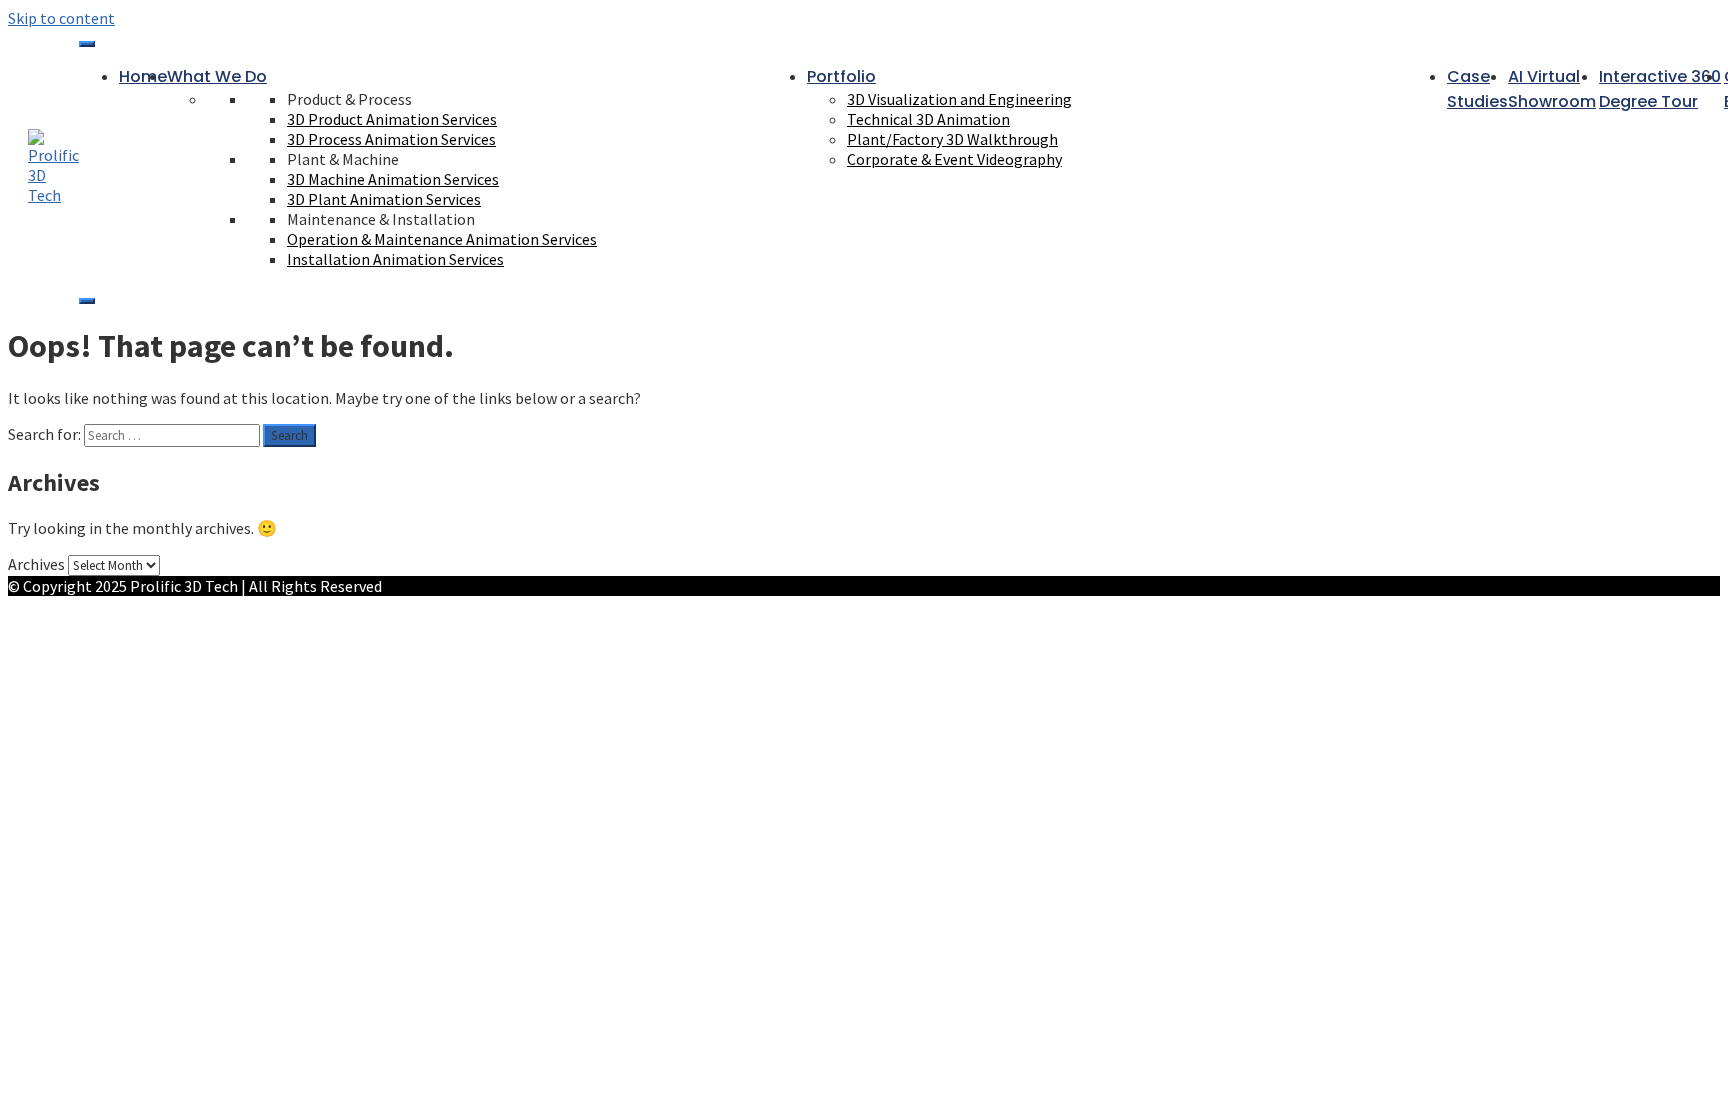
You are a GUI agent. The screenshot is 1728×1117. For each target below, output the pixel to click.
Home (143, 76)
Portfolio (841, 76)
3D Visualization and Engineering (959, 99)
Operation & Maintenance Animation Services (442, 239)
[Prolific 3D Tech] (53, 195)
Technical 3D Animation (928, 119)
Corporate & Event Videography (954, 159)
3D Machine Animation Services (393, 179)
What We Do (217, 76)
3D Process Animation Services (391, 139)
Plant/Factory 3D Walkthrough (952, 139)
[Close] (87, 301)
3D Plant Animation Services (384, 199)
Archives (36, 564)
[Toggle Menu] (87, 44)
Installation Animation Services (395, 259)
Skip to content (61, 18)
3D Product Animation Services (392, 119)
